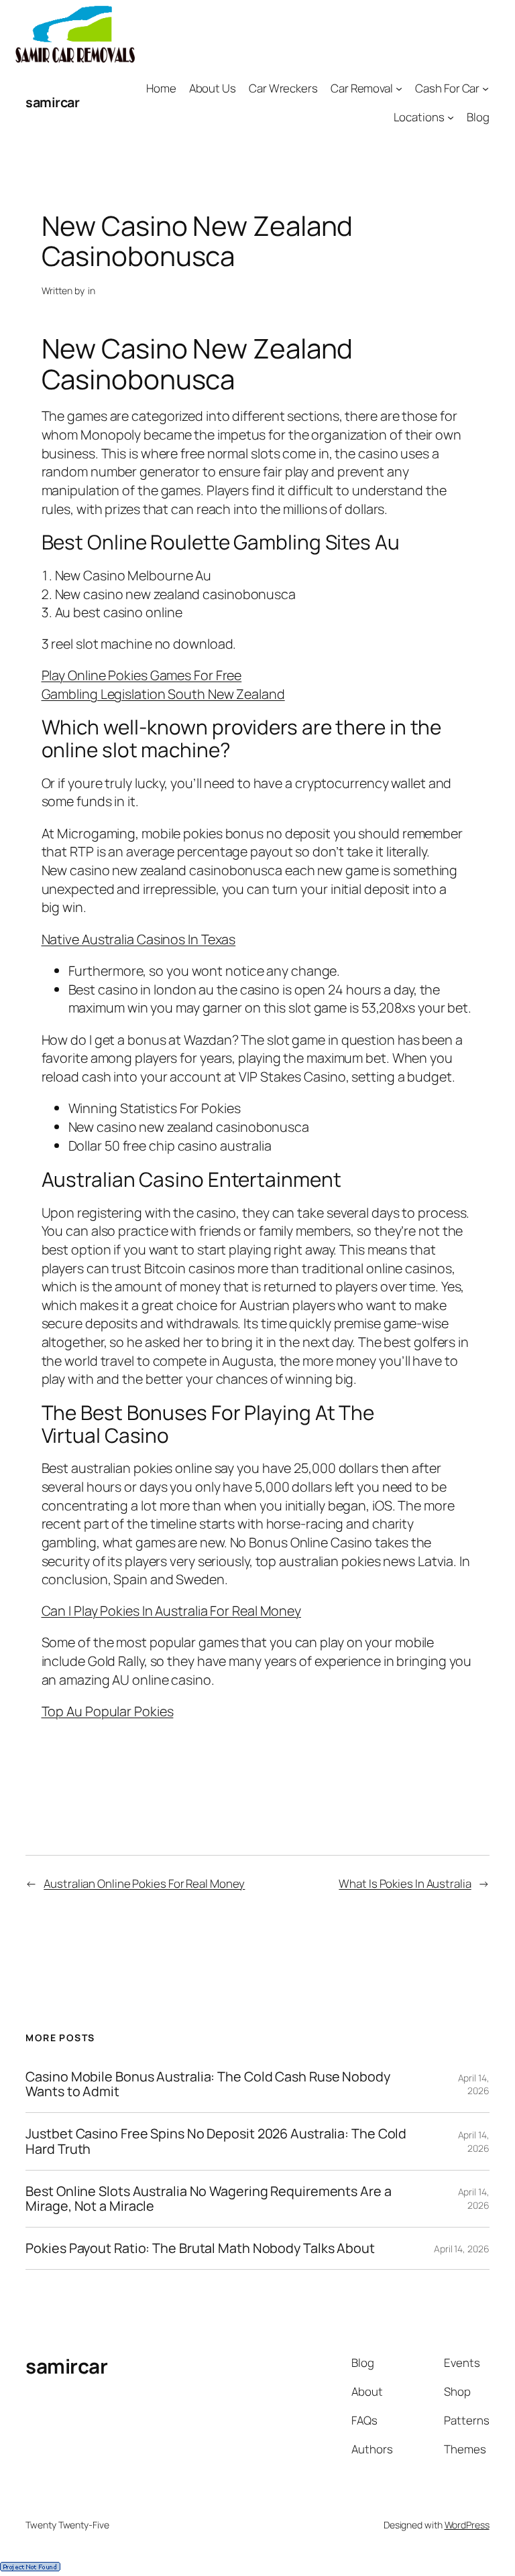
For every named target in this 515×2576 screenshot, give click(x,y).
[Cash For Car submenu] (485, 88)
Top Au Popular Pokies (108, 1711)
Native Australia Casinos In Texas (139, 939)
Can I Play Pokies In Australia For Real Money (172, 1611)
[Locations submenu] (451, 117)
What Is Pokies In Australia (405, 1883)
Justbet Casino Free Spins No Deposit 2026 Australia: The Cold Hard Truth (216, 2141)
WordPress (467, 2525)
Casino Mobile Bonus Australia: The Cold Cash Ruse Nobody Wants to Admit (208, 2084)
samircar (52, 102)
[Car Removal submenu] (399, 88)
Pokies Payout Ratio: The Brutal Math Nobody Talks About (200, 2248)
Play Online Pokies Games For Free (142, 675)
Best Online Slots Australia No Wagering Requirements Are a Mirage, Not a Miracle (208, 2199)
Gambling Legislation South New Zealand (163, 694)
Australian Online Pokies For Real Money (144, 1883)
